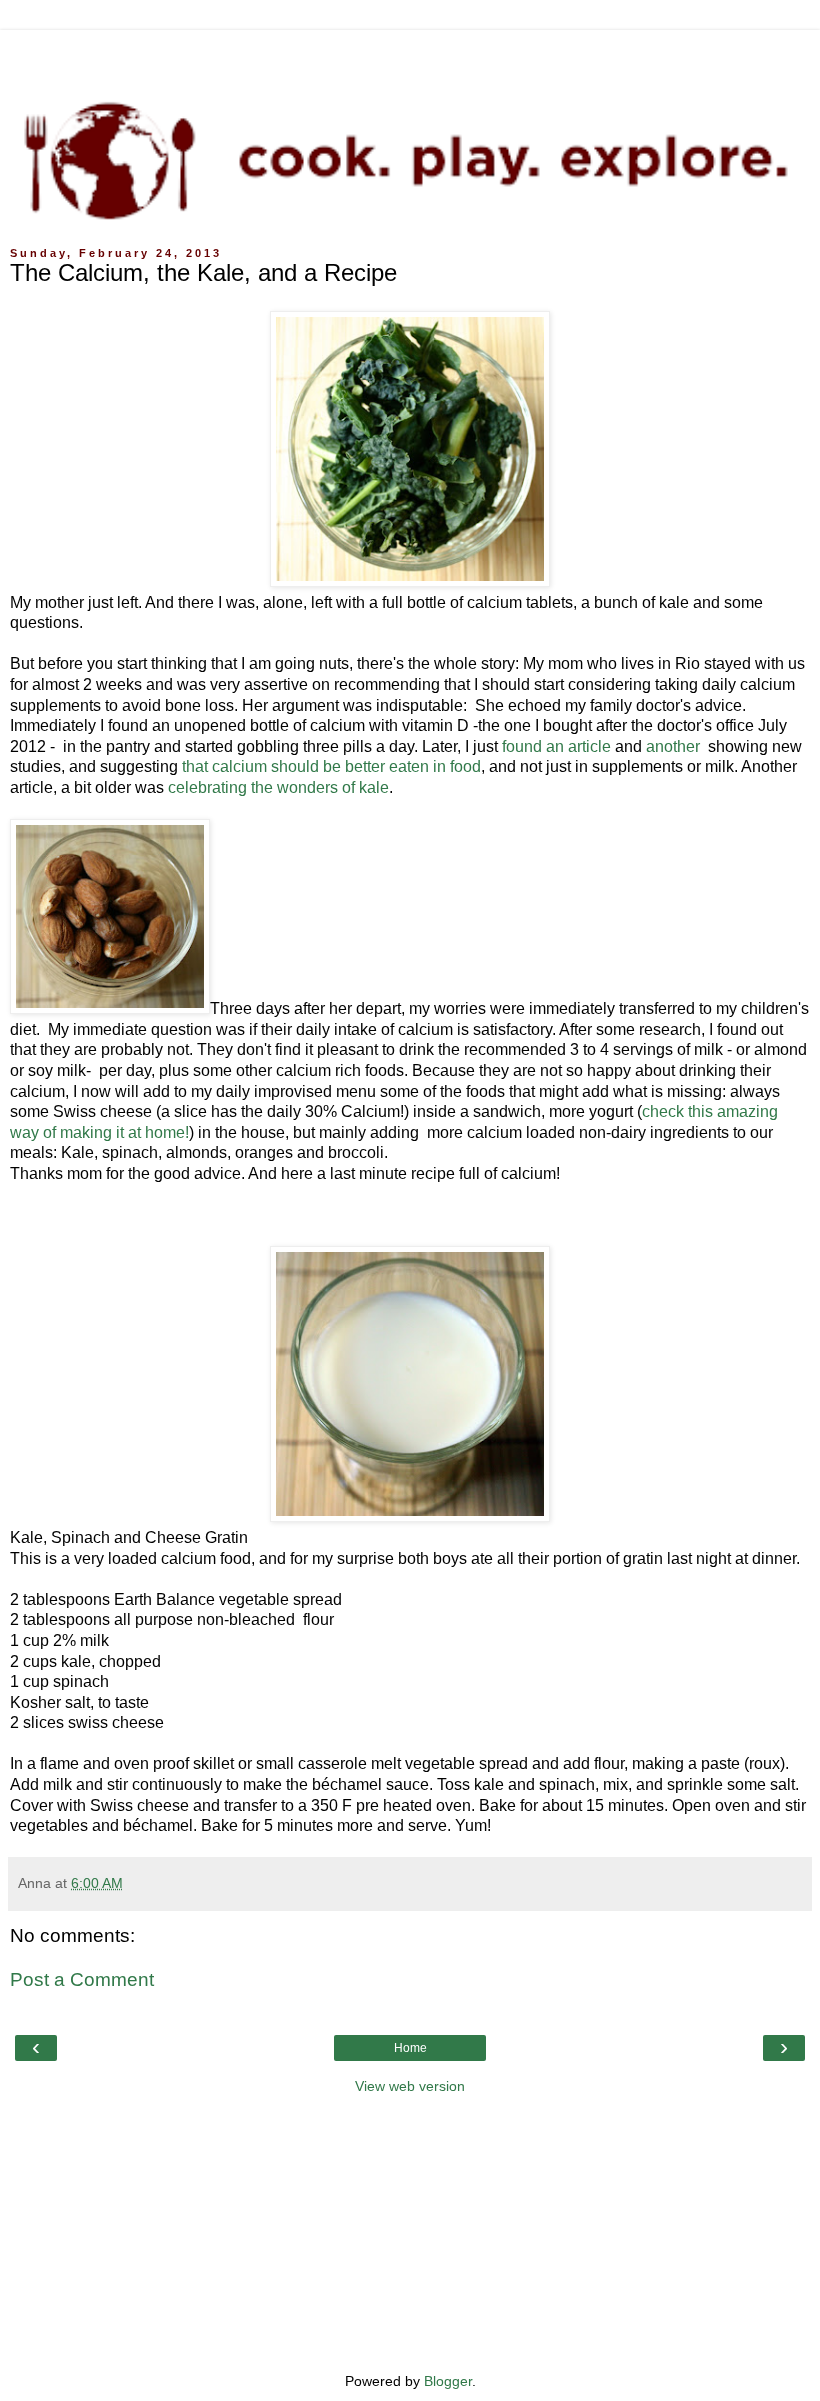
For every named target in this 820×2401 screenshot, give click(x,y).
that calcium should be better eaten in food (331, 766)
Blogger (448, 2381)
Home (410, 2048)
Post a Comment (82, 1979)
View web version (410, 2086)
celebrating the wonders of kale (276, 787)
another (675, 746)
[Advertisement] (410, 55)
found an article (556, 746)
